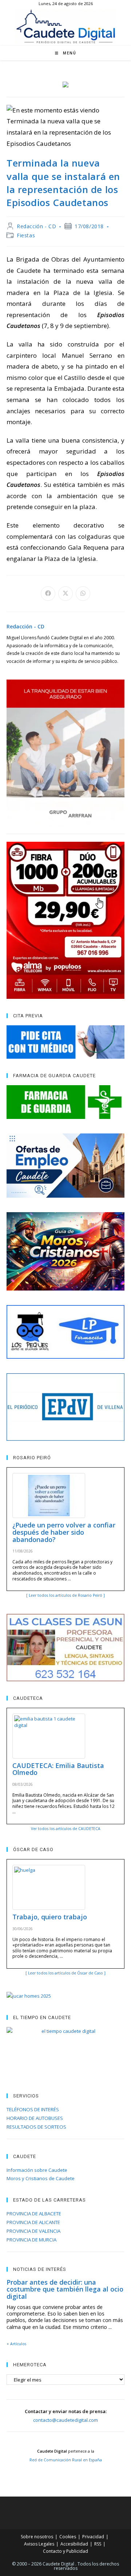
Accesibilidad (74, 2544)
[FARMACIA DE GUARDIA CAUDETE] (65, 1102)
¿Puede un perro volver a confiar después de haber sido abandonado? (64, 1532)
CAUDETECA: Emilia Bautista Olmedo (58, 1769)
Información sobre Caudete (37, 2170)
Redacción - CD (36, 226)
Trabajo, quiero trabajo (50, 1917)
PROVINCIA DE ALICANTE (33, 2222)
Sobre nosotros (37, 2537)
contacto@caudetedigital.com (65, 2420)
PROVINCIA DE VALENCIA (33, 2231)
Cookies (68, 2537)
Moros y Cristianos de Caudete (41, 2178)
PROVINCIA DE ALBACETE (34, 2214)
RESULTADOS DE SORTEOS (36, 2127)
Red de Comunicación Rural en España (66, 2460)
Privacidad (93, 2537)
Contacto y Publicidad (65, 2551)
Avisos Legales (39, 2544)
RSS (98, 2544)
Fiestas (26, 235)
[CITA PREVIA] (65, 1042)
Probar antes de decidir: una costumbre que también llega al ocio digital (65, 2289)
